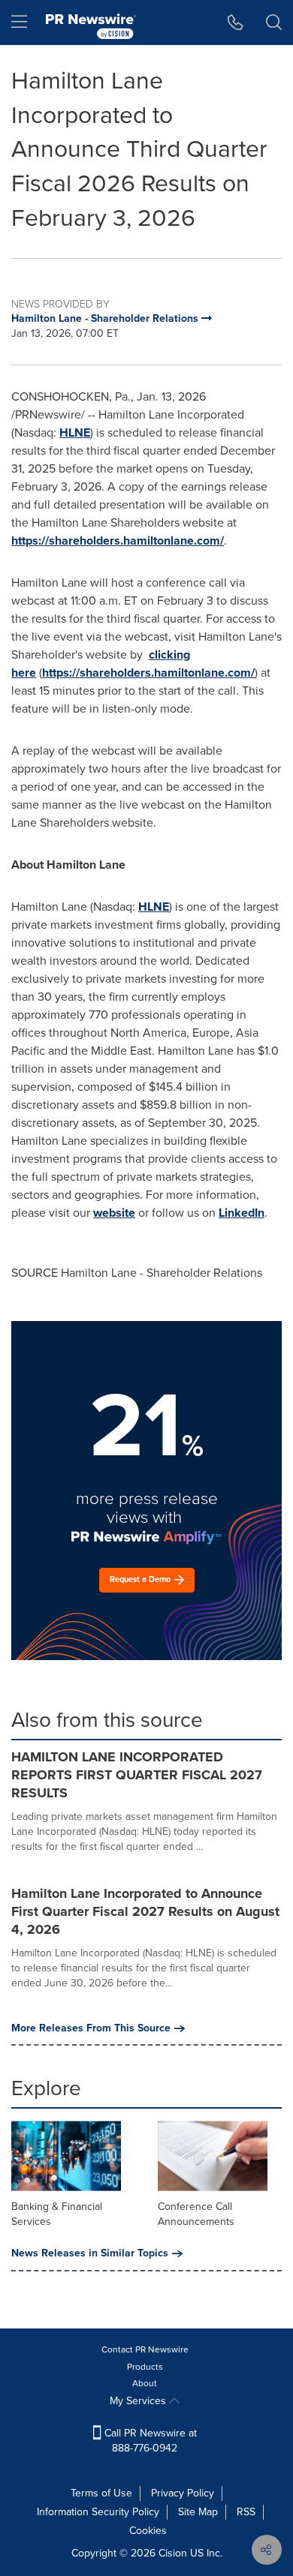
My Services (139, 2401)
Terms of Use (101, 2493)
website (114, 1213)
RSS (246, 2512)
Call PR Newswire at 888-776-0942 (149, 2441)
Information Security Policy (98, 2512)
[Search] (274, 23)
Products (145, 2367)
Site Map (198, 2512)
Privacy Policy (183, 2493)
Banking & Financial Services (57, 2214)
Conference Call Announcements (196, 2214)
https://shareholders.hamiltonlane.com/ (118, 540)
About (145, 2383)
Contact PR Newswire (145, 2349)
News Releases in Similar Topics (90, 2253)
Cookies (148, 2531)
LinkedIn (242, 1213)
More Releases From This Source (91, 2028)
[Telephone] (236, 23)
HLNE (75, 432)
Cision (173, 2553)
